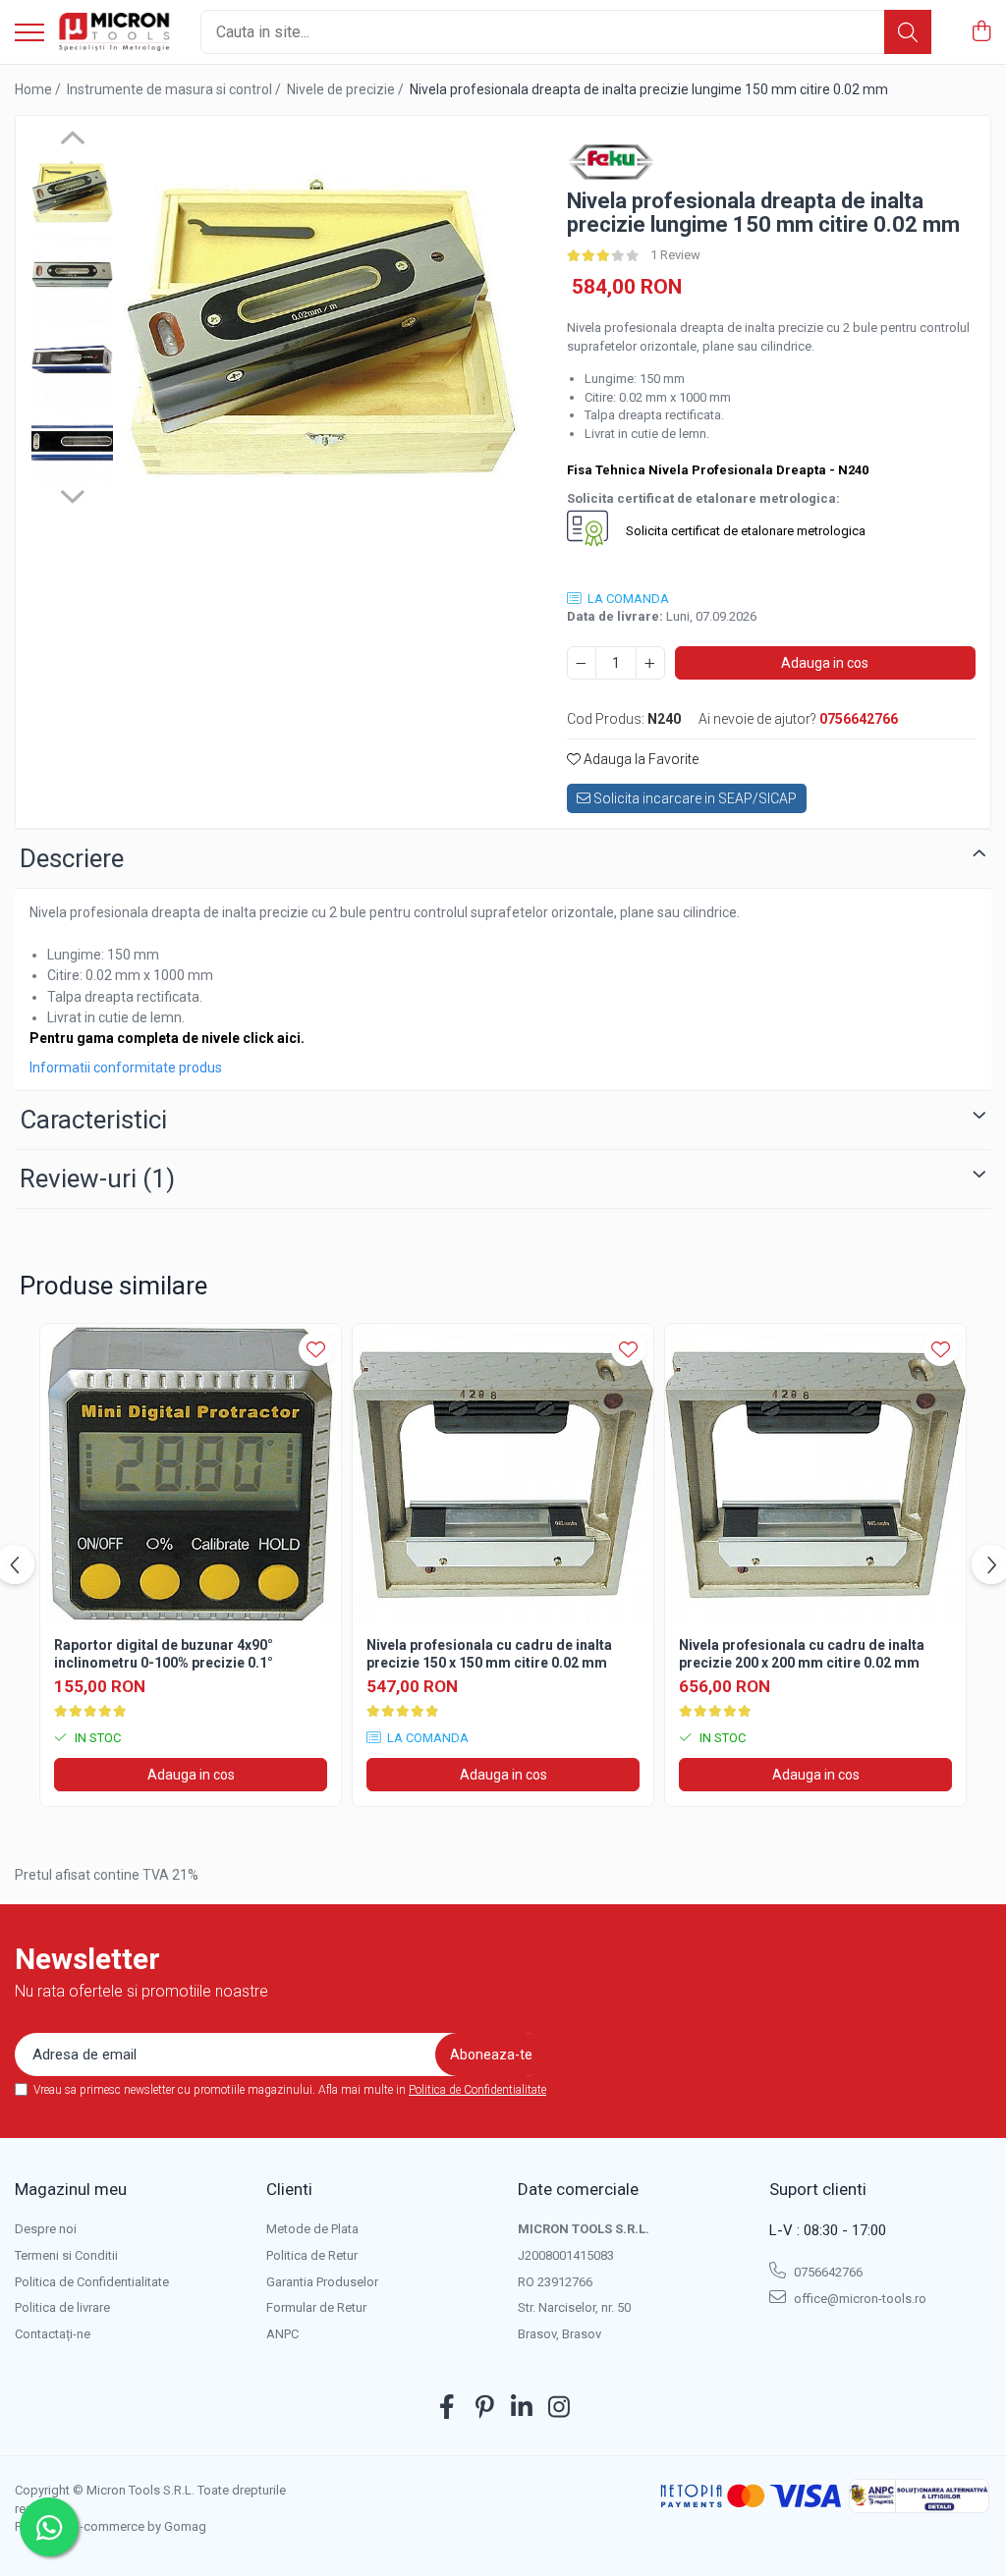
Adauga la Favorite (640, 759)
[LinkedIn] (522, 2408)
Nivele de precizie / (347, 89)
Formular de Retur (316, 2307)
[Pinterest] (485, 2408)
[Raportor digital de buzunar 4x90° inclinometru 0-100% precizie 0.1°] (191, 1474)
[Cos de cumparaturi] (981, 32)
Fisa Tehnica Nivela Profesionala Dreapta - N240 (718, 470)
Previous (72, 140)
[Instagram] (559, 2408)
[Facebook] (447, 2408)
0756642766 (827, 2272)
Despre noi (46, 2229)
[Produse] (29, 34)
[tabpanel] (321, 328)
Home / (39, 89)
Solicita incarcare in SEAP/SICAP (694, 798)
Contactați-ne (53, 2334)
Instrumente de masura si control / (175, 89)
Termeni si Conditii (66, 2255)
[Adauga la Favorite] (316, 1349)
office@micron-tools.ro (859, 2299)
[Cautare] (908, 32)
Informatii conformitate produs (126, 1068)
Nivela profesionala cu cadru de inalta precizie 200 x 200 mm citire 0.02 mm (802, 1654)
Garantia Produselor (322, 2282)
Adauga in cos (825, 663)
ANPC (282, 2334)
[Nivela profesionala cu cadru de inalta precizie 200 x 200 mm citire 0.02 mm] (815, 1474)
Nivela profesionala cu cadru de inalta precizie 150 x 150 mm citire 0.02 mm (489, 1654)
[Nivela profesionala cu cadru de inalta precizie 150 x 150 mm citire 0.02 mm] (503, 1474)
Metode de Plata (312, 2229)
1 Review (675, 255)
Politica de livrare (62, 2307)
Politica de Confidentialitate (477, 2090)
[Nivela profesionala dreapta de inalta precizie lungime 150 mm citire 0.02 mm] (321, 328)
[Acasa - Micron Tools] (115, 32)
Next (72, 494)
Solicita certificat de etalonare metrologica (744, 532)
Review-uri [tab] (97, 1178)
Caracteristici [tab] (93, 1120)
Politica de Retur (312, 2255)
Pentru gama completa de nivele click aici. (167, 1038)
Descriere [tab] (72, 858)
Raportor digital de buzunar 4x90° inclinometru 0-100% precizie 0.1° (164, 1654)
